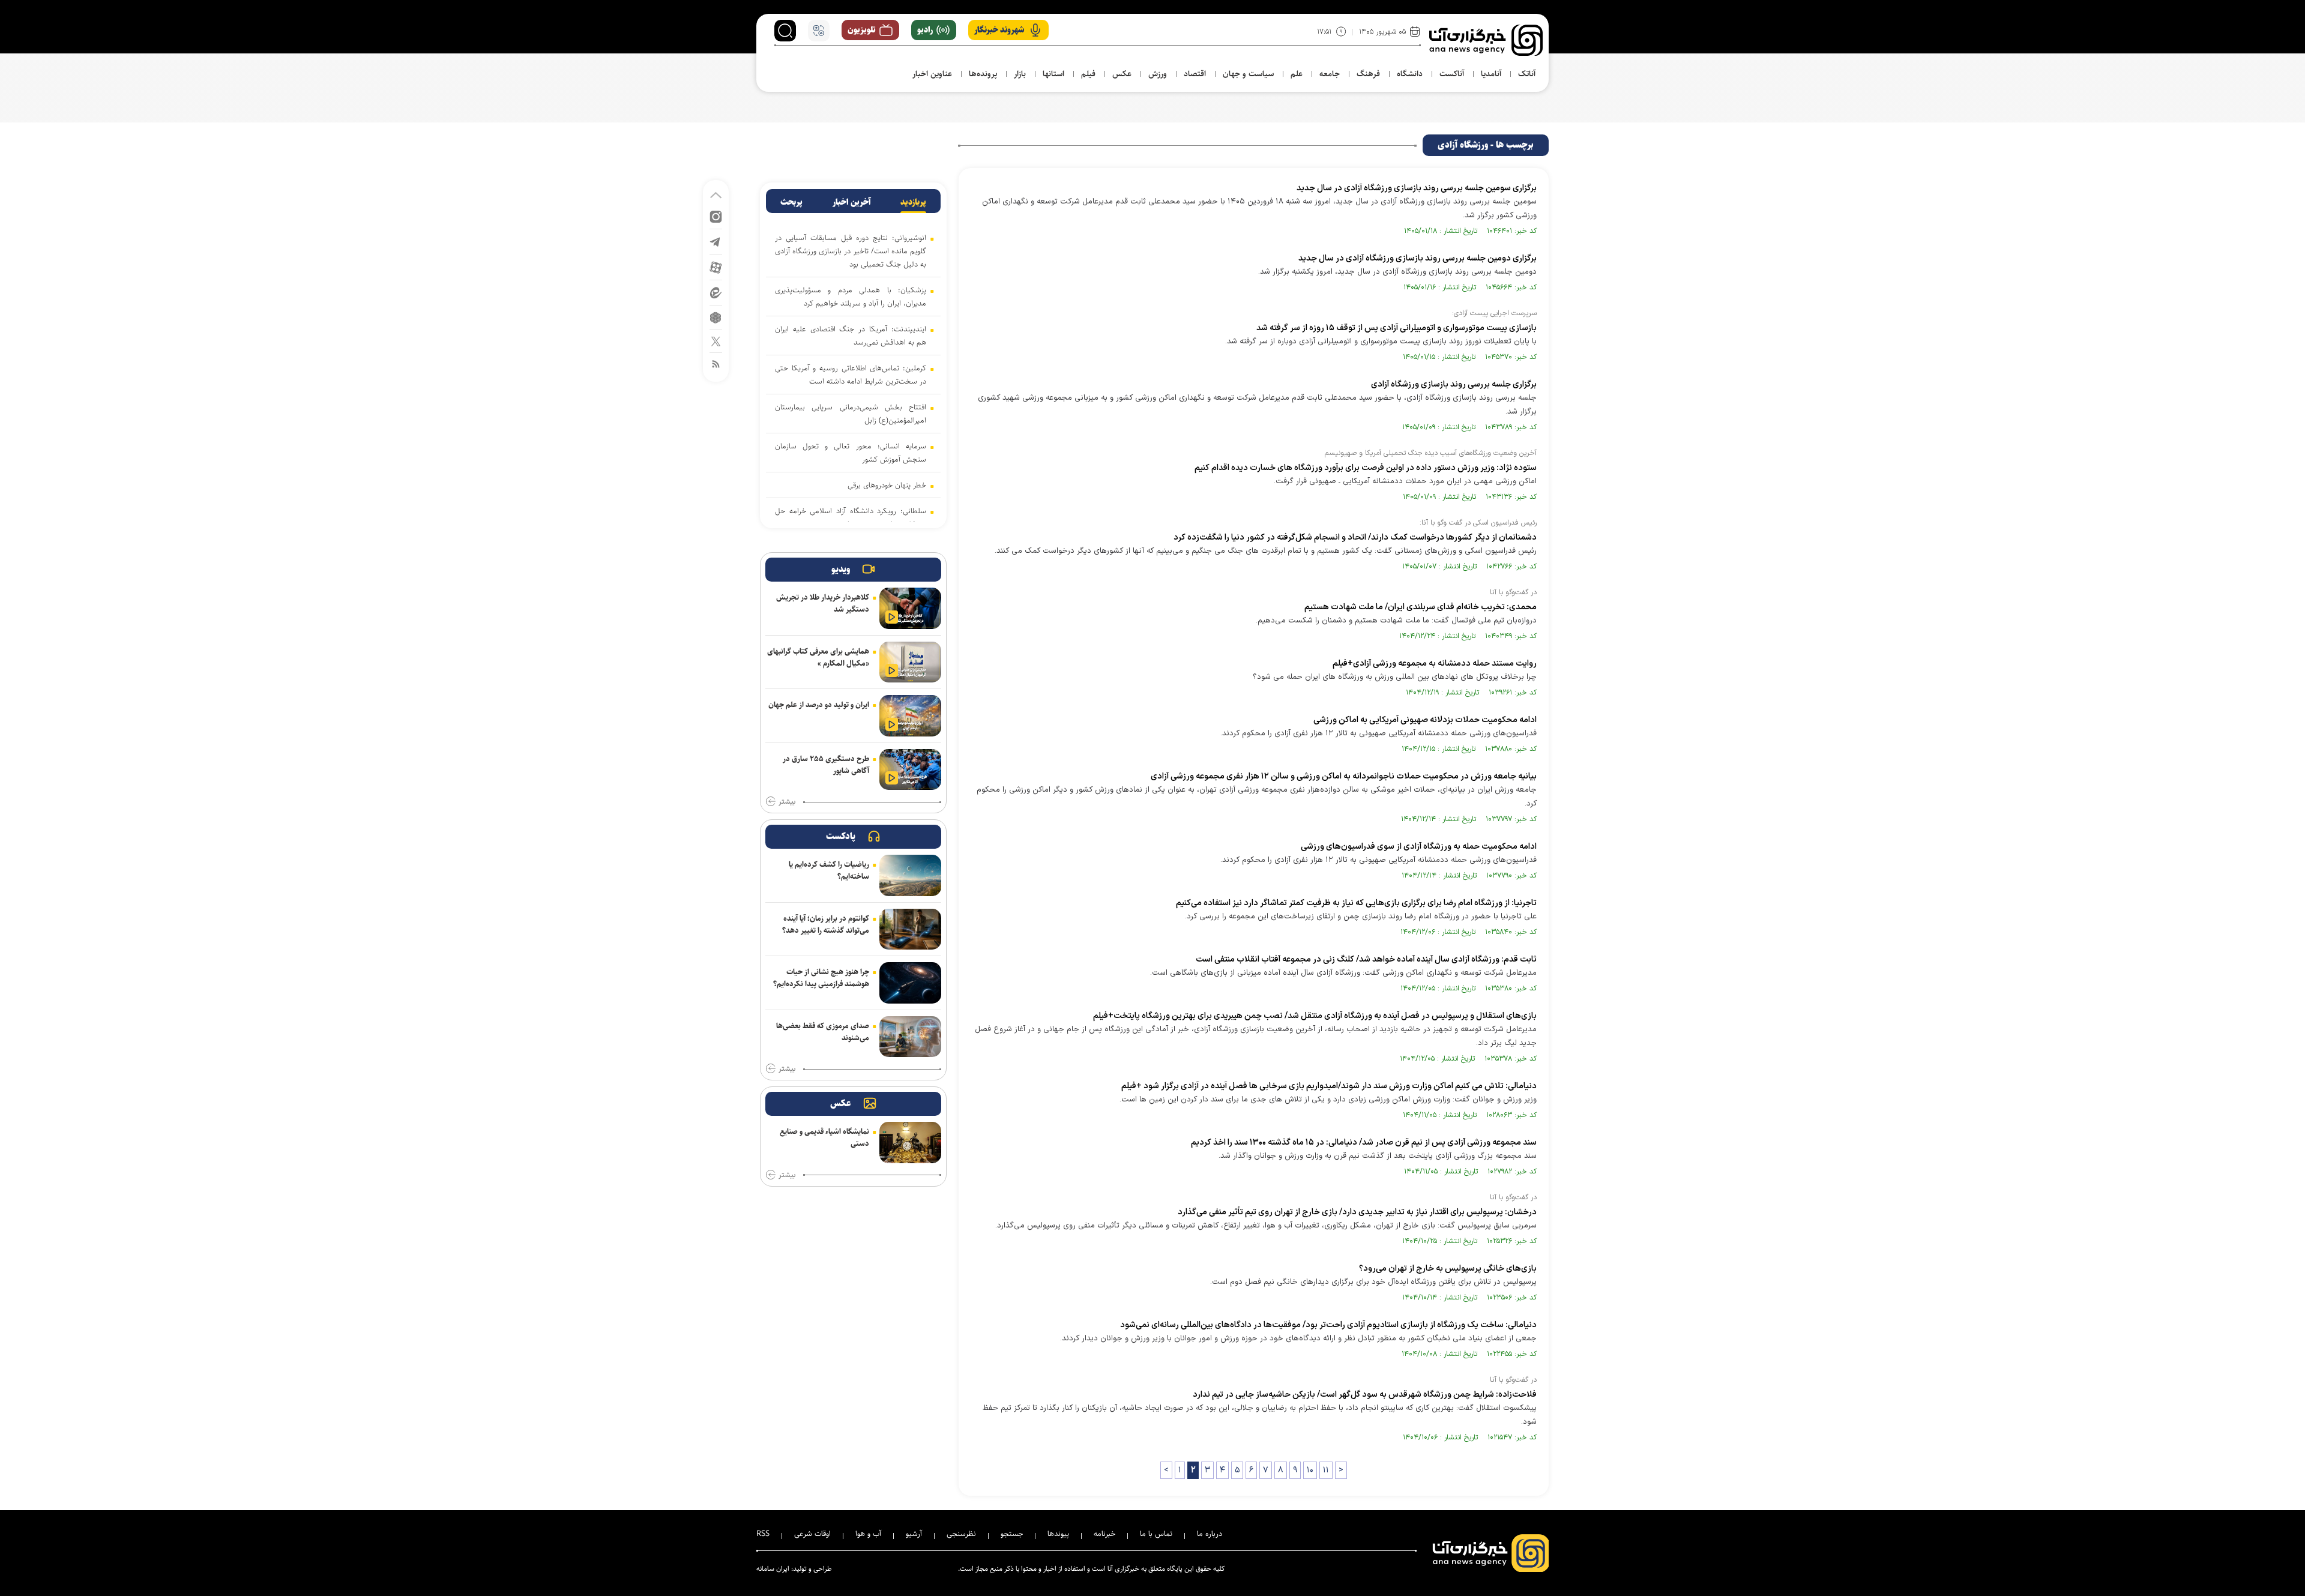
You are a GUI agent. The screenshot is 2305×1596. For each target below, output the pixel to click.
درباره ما (1210, 1534)
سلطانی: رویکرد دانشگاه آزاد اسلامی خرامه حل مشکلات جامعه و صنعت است (851, 517)
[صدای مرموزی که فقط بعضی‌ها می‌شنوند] (910, 1037)
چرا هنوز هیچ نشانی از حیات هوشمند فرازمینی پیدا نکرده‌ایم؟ (821, 978)
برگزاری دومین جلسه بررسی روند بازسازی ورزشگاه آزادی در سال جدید (1418, 258)
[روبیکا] (716, 317)
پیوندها (1058, 1534)
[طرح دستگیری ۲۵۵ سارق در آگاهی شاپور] (910, 770)
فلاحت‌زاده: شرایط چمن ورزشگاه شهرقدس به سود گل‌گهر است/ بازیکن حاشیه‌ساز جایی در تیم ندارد (1365, 1395)
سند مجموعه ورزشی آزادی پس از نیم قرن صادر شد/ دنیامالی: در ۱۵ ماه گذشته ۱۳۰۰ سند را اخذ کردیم (1364, 1143)
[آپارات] (716, 267)
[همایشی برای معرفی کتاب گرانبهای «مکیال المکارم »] (910, 662)
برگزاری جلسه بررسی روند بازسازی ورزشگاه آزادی (1454, 384)
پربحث (791, 202)
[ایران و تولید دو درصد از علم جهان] (910, 716)
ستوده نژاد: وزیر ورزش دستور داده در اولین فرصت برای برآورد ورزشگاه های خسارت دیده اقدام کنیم (1366, 468)
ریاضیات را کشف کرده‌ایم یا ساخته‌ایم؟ (829, 870)
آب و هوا (868, 1534)
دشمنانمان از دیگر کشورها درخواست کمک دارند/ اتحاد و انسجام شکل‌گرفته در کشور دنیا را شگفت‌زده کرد (1355, 538)
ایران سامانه (773, 1569)
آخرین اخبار (852, 202)
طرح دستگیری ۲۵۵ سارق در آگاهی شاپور (826, 765)
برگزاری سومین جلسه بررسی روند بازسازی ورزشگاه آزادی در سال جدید (1417, 188)
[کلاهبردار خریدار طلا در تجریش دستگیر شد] (910, 608)
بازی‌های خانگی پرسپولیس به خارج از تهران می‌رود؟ (1448, 1269)
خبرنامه (1104, 1534)
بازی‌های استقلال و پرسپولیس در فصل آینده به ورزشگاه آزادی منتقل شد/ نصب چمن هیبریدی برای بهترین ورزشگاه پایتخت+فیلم (1315, 1016)
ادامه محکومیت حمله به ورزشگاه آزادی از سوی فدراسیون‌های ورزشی (1419, 847)
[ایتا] (716, 292)
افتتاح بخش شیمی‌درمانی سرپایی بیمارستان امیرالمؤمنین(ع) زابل (851, 414)
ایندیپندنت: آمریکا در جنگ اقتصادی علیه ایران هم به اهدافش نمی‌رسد (851, 336)
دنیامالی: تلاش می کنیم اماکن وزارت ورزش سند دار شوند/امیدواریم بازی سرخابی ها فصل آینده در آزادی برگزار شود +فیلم (1329, 1086)
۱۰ (1310, 1470)
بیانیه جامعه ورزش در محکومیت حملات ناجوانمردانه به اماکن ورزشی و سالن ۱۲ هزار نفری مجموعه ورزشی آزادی (1344, 776)
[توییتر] (716, 341)
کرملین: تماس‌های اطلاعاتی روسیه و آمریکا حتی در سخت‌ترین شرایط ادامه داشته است (851, 375)
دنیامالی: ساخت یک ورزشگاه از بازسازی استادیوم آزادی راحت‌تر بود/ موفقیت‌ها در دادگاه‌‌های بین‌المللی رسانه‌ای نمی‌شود (1328, 1325)
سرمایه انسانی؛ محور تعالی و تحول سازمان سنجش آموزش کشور (851, 453)
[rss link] (716, 363)
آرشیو (914, 1534)
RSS (763, 1534)
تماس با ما (1156, 1534)
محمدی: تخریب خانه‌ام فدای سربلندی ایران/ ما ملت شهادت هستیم (1421, 607)
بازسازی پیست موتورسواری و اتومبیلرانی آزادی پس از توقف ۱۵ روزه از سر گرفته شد (1397, 328)
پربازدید (913, 202)
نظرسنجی (961, 1534)
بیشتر (787, 802)
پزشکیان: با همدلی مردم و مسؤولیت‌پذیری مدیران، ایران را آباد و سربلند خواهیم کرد (851, 297)
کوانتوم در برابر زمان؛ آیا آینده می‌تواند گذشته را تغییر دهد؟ (826, 924)
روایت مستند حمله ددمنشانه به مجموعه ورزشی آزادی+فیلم (1435, 664)
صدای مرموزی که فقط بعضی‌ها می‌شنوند (823, 1032)
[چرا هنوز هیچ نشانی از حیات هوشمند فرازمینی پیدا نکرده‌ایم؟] (910, 983)
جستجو (1012, 1534)
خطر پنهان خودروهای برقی (887, 485)
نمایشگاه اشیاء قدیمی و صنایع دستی (824, 1137)
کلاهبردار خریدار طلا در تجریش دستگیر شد (823, 603)
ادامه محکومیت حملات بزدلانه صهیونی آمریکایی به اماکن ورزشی (1425, 720)
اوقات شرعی (812, 1534)
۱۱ (1326, 1470)
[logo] (1486, 40)
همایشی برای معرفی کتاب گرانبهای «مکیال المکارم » (818, 657)
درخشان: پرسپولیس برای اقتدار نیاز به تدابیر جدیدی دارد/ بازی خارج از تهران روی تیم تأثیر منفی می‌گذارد (1357, 1212)
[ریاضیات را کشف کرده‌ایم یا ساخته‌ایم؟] (910, 875)
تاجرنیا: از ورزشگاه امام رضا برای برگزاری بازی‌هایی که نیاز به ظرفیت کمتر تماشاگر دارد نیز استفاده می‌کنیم (1356, 903)
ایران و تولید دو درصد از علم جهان (819, 705)
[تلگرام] (716, 241)
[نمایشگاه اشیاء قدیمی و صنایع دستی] (910, 1143)
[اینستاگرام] (716, 216)
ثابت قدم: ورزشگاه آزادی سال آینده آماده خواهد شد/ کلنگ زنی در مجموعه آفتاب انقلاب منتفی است (1366, 959)
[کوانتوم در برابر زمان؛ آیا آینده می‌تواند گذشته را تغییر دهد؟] (910, 929)
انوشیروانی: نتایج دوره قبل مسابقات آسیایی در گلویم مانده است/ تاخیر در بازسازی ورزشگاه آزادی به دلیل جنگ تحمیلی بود (851, 251)
